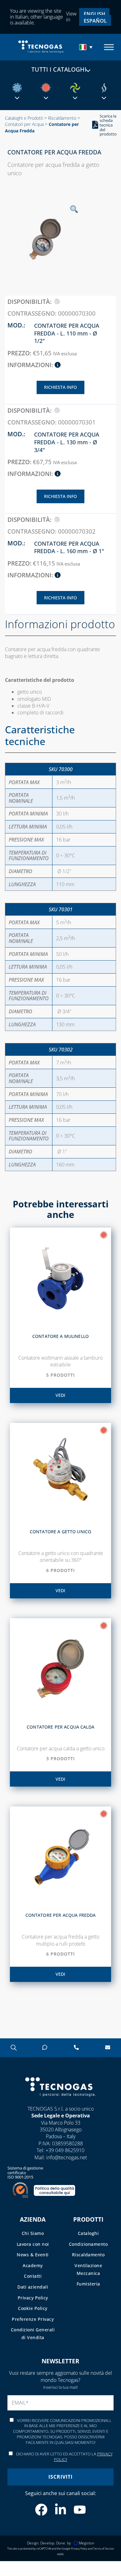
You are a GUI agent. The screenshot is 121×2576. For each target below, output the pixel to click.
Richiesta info (60, 387)
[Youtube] (80, 2510)
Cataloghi (88, 2233)
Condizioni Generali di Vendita (33, 2334)
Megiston (87, 2543)
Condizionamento (88, 2244)
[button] (87, 47)
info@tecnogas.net (67, 2157)
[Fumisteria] (104, 88)
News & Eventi (33, 2255)
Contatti (33, 2276)
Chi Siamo (33, 2233)
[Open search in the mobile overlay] (13, 2047)
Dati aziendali (33, 2287)
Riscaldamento (62, 118)
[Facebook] (41, 2510)
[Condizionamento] (17, 88)
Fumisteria (88, 2284)
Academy (33, 2265)
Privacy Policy (33, 2298)
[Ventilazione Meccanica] (75, 88)
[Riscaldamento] (46, 88)
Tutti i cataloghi (59, 69)
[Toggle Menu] (109, 47)
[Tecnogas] (60, 2102)
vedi (60, 1395)
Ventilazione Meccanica (88, 2269)
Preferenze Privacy (33, 2319)
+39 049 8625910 (65, 2150)
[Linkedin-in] (60, 2510)
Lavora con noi (33, 2244)
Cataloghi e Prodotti (24, 118)
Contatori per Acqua (24, 124)
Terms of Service (103, 2549)
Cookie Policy (33, 2308)
